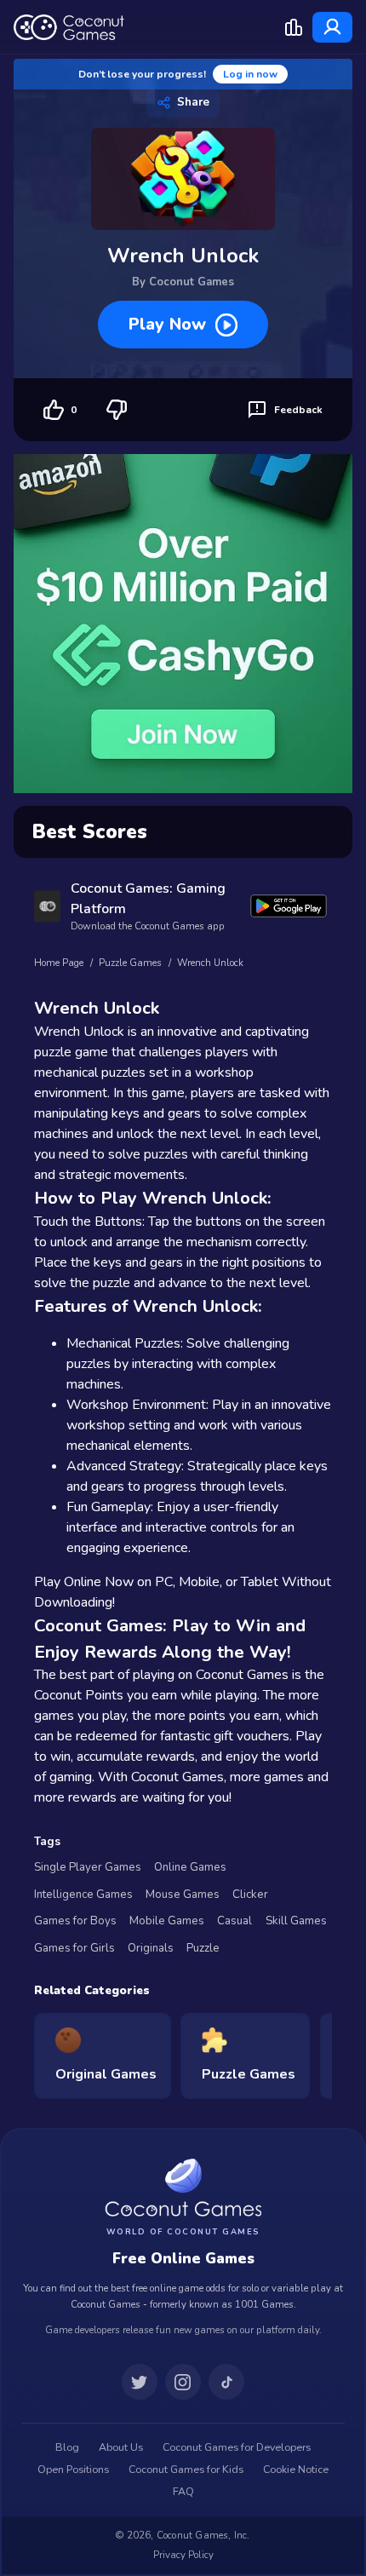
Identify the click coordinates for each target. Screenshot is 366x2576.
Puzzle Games (130, 963)
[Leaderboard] (294, 27)
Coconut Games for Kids (186, 2470)
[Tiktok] (226, 2382)
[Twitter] (140, 2382)
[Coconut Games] (183, 2187)
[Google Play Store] (289, 906)
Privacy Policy (183, 2555)
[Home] (69, 27)
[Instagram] (183, 2382)
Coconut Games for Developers (237, 2447)
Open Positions (73, 2470)
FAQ (183, 2492)
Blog (67, 2447)
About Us (121, 2447)
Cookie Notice (296, 2470)
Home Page (59, 963)
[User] (332, 27)
